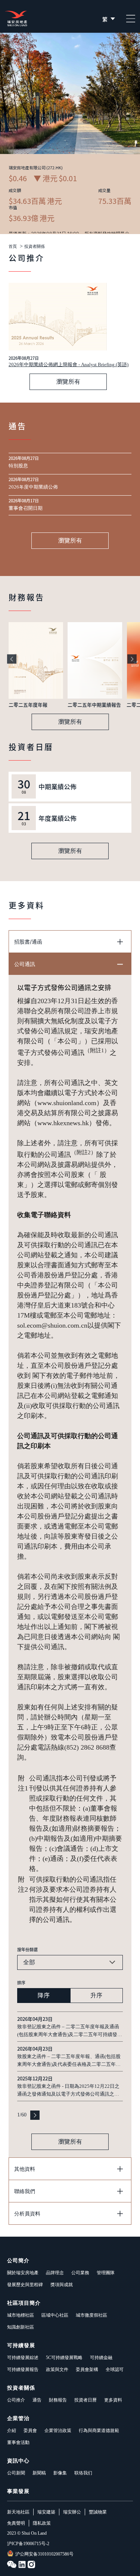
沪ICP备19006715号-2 (28, 2544)
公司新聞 (16, 2473)
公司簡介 (18, 2261)
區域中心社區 (55, 2315)
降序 (44, 1995)
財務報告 (58, 2400)
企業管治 (18, 2418)
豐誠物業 (98, 2512)
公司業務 (80, 2273)
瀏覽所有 (68, 382)
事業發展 (18, 2491)
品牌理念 (55, 2273)
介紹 (12, 2431)
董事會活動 (18, 2442)
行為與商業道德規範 (99, 2431)
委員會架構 (87, 2369)
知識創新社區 (21, 2327)
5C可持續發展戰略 (64, 2358)
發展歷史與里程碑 (25, 2285)
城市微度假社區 (91, 2315)
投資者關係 (35, 247)
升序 (96, 1995)
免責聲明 (16, 2523)
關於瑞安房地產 (23, 2273)
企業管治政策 (58, 2431)
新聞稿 (39, 2473)
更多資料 (113, 2400)
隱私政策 (42, 2523)
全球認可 (115, 2369)
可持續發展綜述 (23, 2358)
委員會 (30, 2431)
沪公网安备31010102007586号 (44, 2554)
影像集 (60, 2473)
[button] (12, 659)
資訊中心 (18, 2461)
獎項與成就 (62, 2285)
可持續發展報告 (23, 2369)
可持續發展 (21, 2345)
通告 (37, 2400)
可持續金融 (101, 2358)
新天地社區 (18, 2512)
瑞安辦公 (72, 2512)
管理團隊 (106, 2273)
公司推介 (16, 2400)
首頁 (13, 247)
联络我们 (83, 2473)
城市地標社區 (21, 2315)
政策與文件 (57, 2369)
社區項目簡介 (24, 2303)
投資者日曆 (85, 2400)
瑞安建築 (46, 2512)
